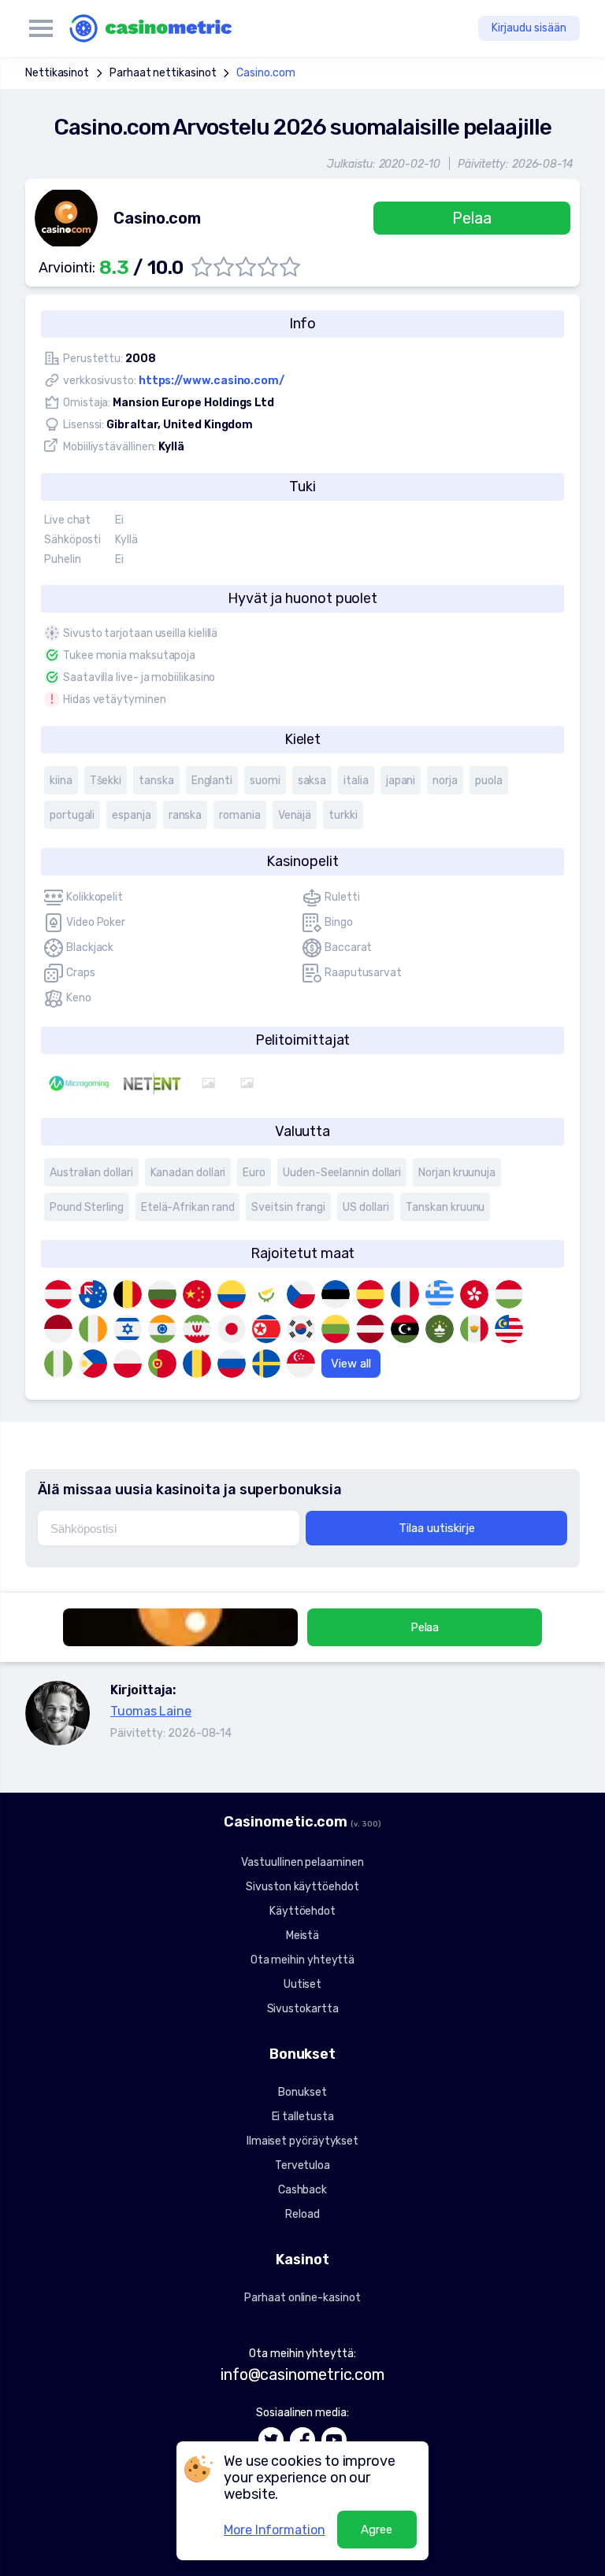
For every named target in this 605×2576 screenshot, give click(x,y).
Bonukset (302, 2092)
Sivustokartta (303, 2009)
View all (351, 1364)
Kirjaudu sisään (529, 28)
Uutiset (302, 1984)
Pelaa (472, 218)
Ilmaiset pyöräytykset (302, 2141)
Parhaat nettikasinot (163, 73)
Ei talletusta (303, 2117)
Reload (302, 2214)
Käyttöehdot (302, 1911)
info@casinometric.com (302, 2374)
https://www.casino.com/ (212, 381)
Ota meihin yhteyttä (302, 1960)
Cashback (302, 2190)
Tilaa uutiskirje (437, 1528)
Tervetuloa (302, 2165)
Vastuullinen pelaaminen (302, 1862)
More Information (275, 2530)
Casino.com (265, 73)
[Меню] (41, 28)
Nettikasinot (57, 73)
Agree (377, 2530)
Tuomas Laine (151, 1711)
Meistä (303, 1936)
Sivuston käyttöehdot (302, 1887)
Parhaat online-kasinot (302, 2298)
